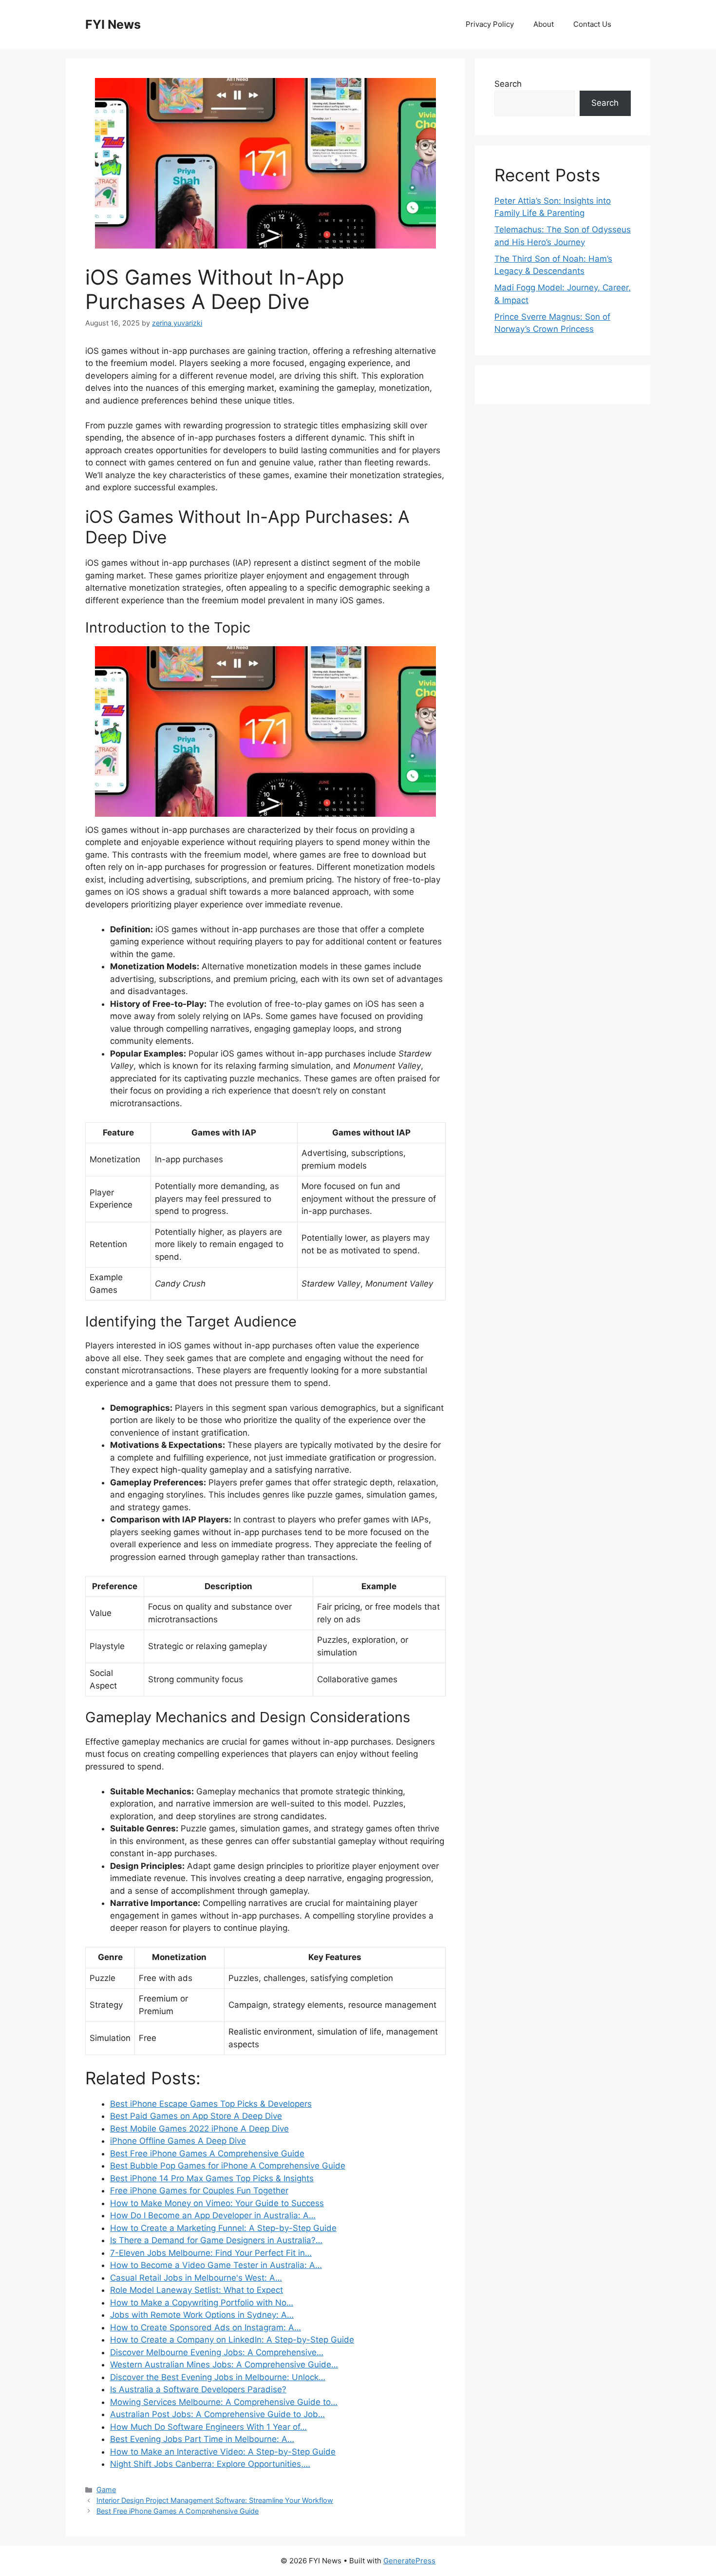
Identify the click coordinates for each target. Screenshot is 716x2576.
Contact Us (592, 24)
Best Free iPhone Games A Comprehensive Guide (178, 2511)
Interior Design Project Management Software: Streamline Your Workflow (215, 2500)
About (544, 24)
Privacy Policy (490, 24)
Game (106, 2489)
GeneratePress (409, 2561)
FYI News (113, 24)
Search (508, 84)
